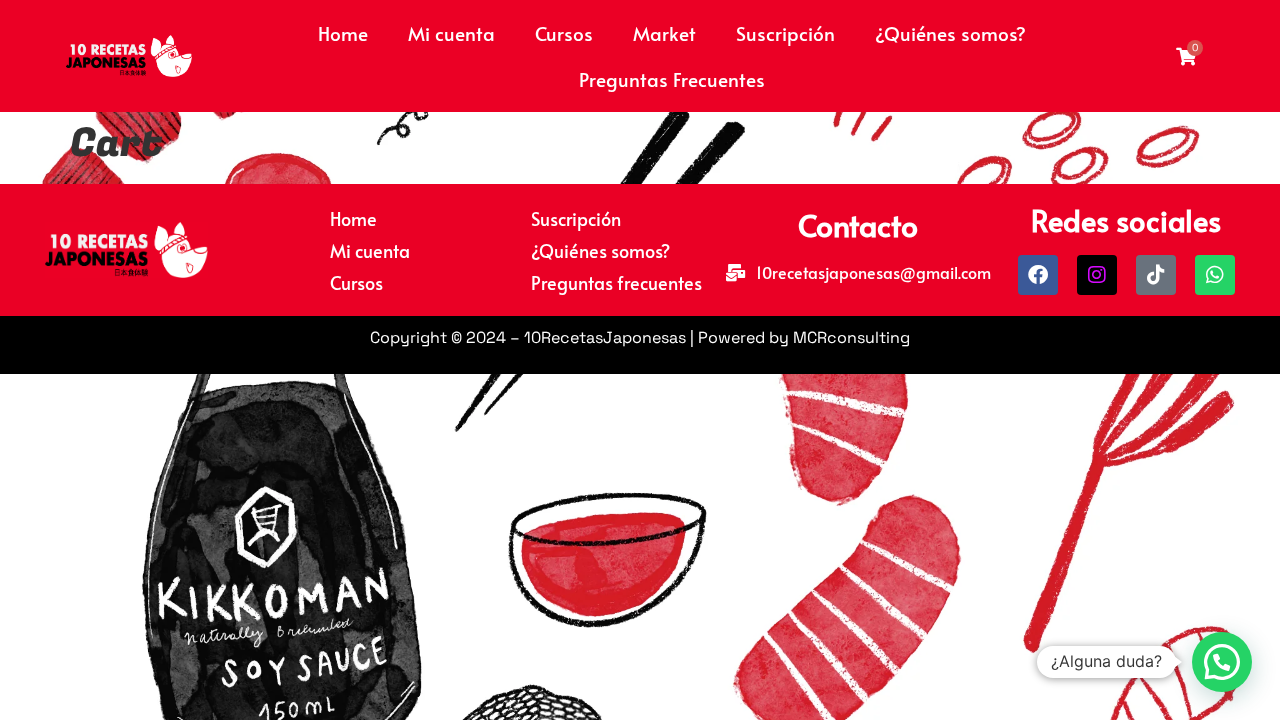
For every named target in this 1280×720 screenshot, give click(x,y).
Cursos (564, 33)
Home (343, 33)
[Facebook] (1038, 275)
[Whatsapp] (1215, 275)
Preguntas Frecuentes (672, 79)
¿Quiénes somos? (950, 33)
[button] (1222, 662)
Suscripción (785, 33)
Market (664, 33)
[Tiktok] (1156, 275)
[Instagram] (1097, 275)
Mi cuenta (451, 33)
